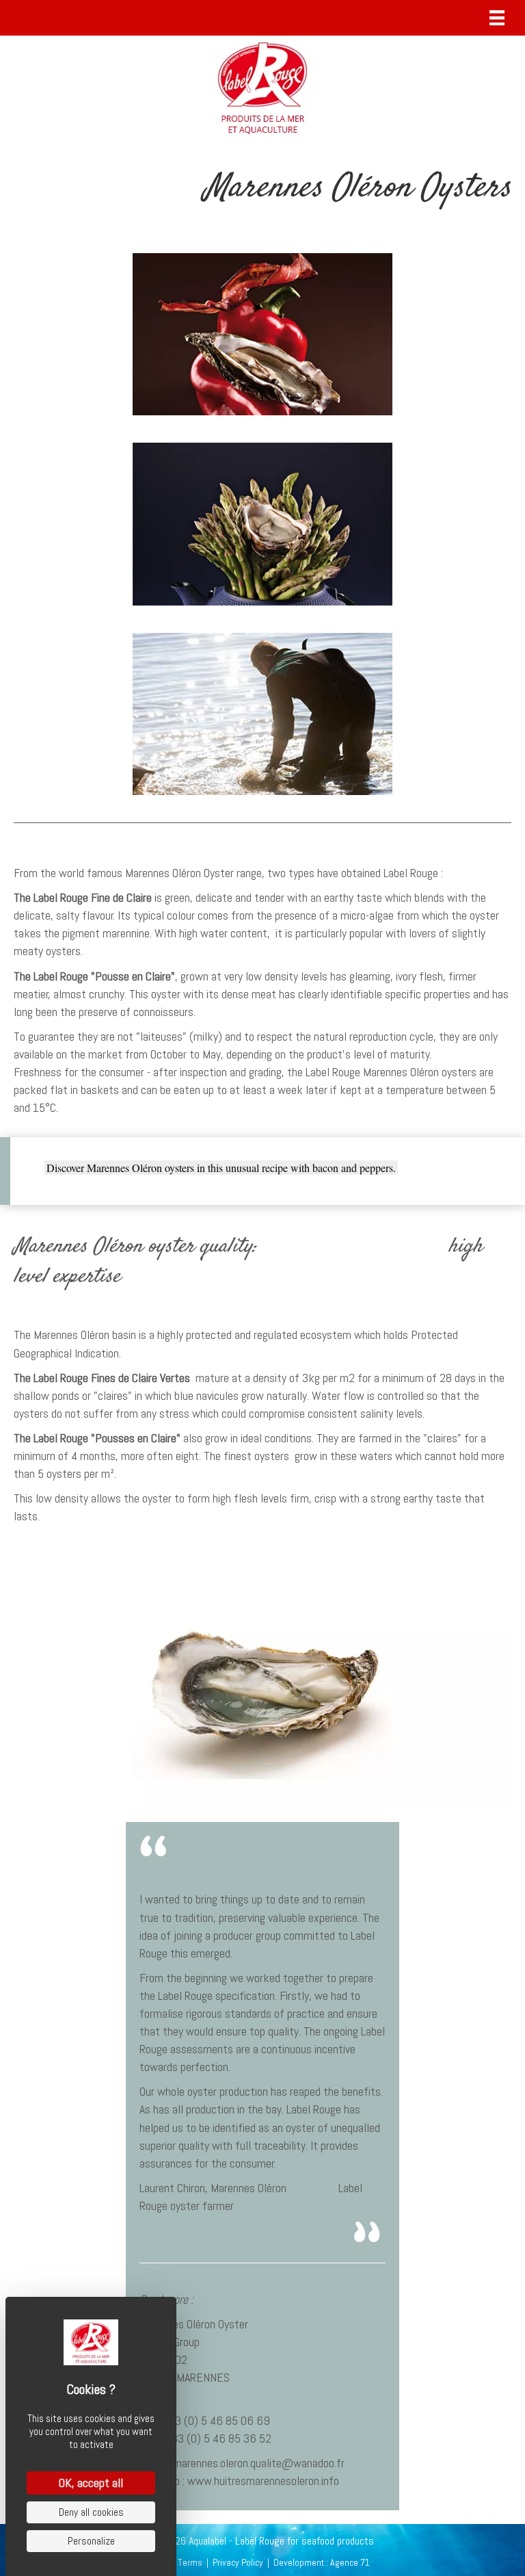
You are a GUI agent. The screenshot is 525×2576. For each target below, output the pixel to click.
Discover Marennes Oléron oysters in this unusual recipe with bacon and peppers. (221, 1168)
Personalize (91, 2541)
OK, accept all (91, 2483)
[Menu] (497, 18)
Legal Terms (179, 2562)
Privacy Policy (238, 2562)
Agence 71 (350, 2562)
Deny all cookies (91, 2512)
